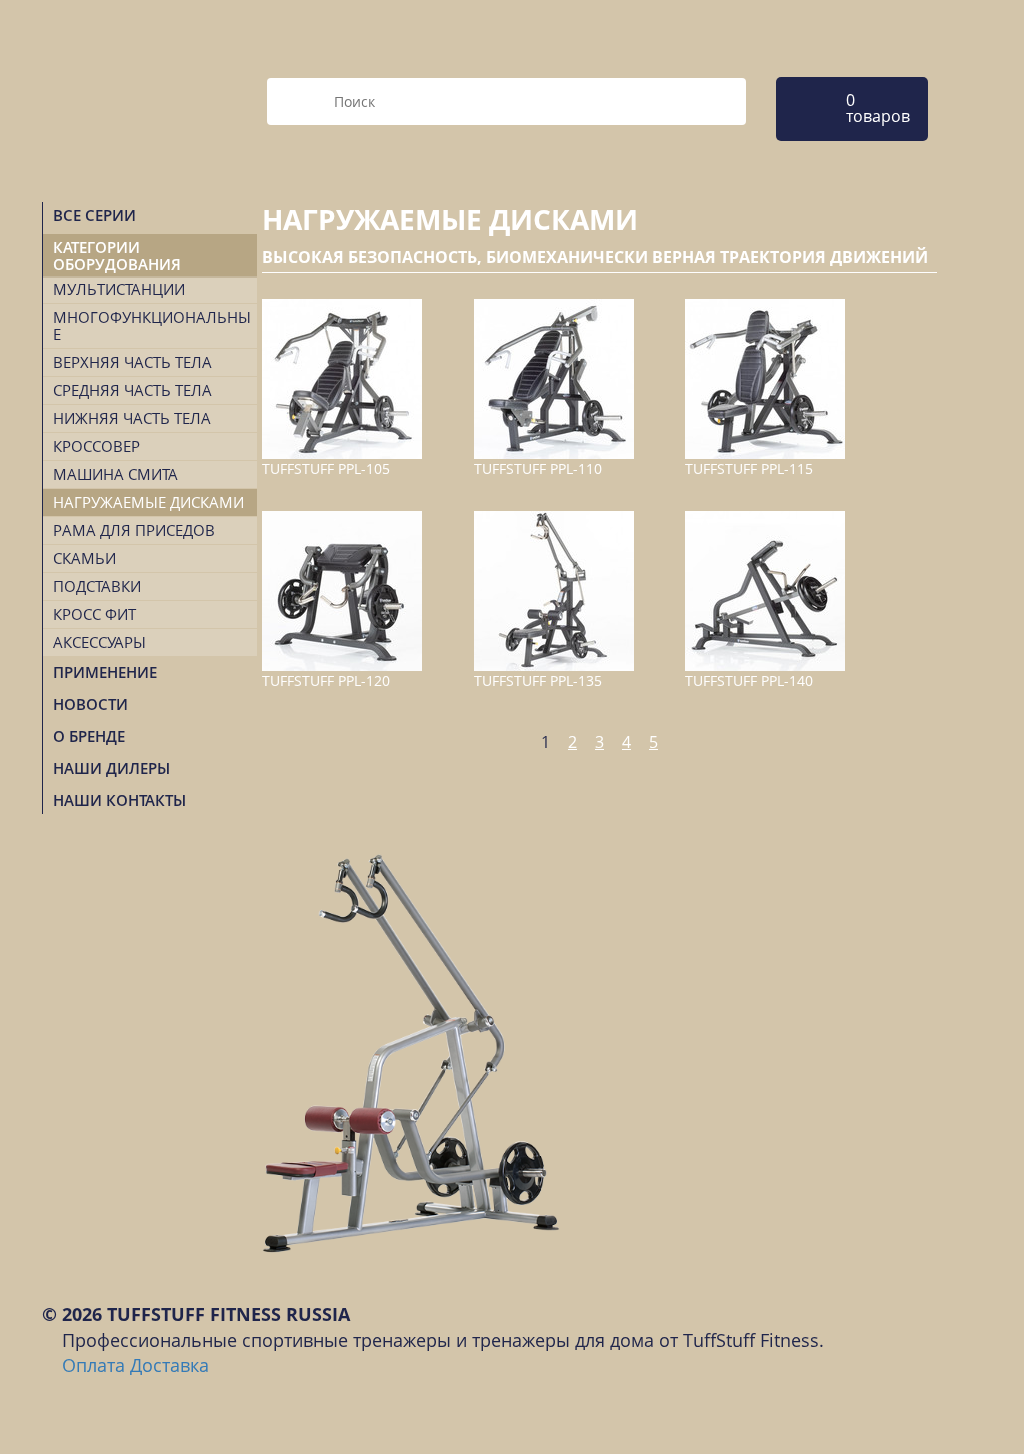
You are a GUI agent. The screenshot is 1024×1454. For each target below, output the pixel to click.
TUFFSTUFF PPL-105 (326, 468)
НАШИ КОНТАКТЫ (119, 800)
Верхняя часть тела (132, 362)
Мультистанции (119, 289)
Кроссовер (96, 446)
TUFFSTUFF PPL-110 (538, 468)
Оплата (93, 1365)
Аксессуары (99, 642)
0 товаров (878, 108)
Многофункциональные (152, 325)
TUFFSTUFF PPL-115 (749, 468)
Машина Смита (115, 474)
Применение (105, 672)
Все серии (94, 215)
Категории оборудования (117, 255)
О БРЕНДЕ (89, 736)
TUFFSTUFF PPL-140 (749, 680)
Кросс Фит (94, 614)
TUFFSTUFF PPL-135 (538, 680)
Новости (90, 704)
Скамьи (84, 558)
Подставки (97, 586)
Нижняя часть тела (132, 418)
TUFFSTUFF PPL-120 (326, 680)
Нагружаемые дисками (148, 502)
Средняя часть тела (132, 390)
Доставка (169, 1365)
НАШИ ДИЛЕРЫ (111, 768)
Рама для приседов (134, 530)
